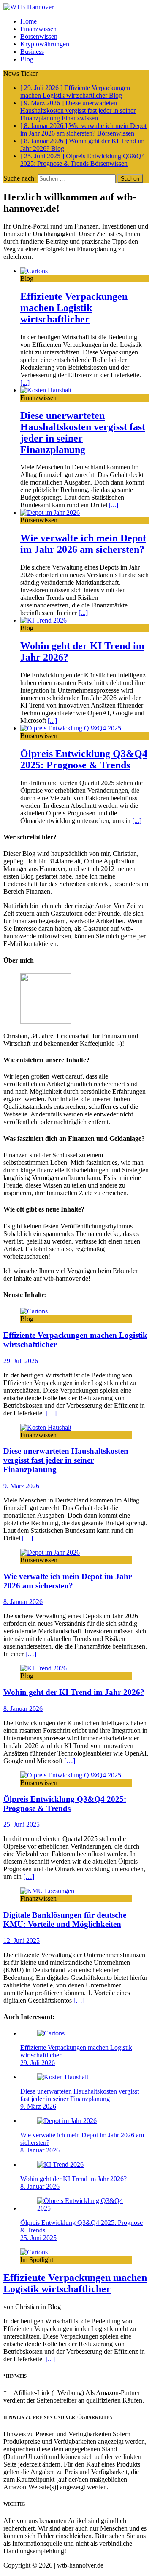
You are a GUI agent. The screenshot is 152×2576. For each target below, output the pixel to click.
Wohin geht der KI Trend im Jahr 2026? (74, 1692)
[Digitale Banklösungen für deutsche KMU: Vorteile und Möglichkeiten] (47, 1891)
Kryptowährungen (45, 44)
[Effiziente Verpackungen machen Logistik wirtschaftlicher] (34, 271)
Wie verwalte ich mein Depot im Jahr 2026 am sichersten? (83, 544)
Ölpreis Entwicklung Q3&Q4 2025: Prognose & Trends (84, 759)
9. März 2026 (21, 1486)
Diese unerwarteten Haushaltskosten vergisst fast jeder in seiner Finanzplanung (66, 1460)
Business (32, 52)
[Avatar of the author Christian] (46, 1022)
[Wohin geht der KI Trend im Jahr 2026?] (43, 620)
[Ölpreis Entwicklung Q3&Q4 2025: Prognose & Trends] (71, 728)
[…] (51, 1413)
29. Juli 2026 (21, 1361)
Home (28, 21)
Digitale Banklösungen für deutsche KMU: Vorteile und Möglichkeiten (65, 1919)
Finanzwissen (38, 29)
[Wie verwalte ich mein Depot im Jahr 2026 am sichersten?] (50, 513)
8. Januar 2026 (23, 1602)
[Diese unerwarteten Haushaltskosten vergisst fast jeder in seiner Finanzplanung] (46, 390)
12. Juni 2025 (22, 1941)
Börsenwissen (39, 36)
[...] (25, 382)
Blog (27, 59)
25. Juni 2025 (22, 1824)
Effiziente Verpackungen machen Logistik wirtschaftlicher (74, 308)
